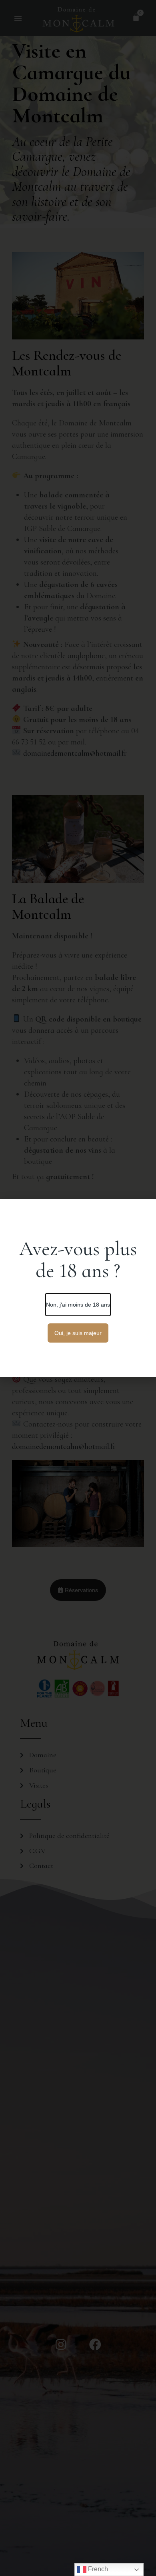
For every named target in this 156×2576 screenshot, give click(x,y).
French (97, 2569)
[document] (78, 1288)
